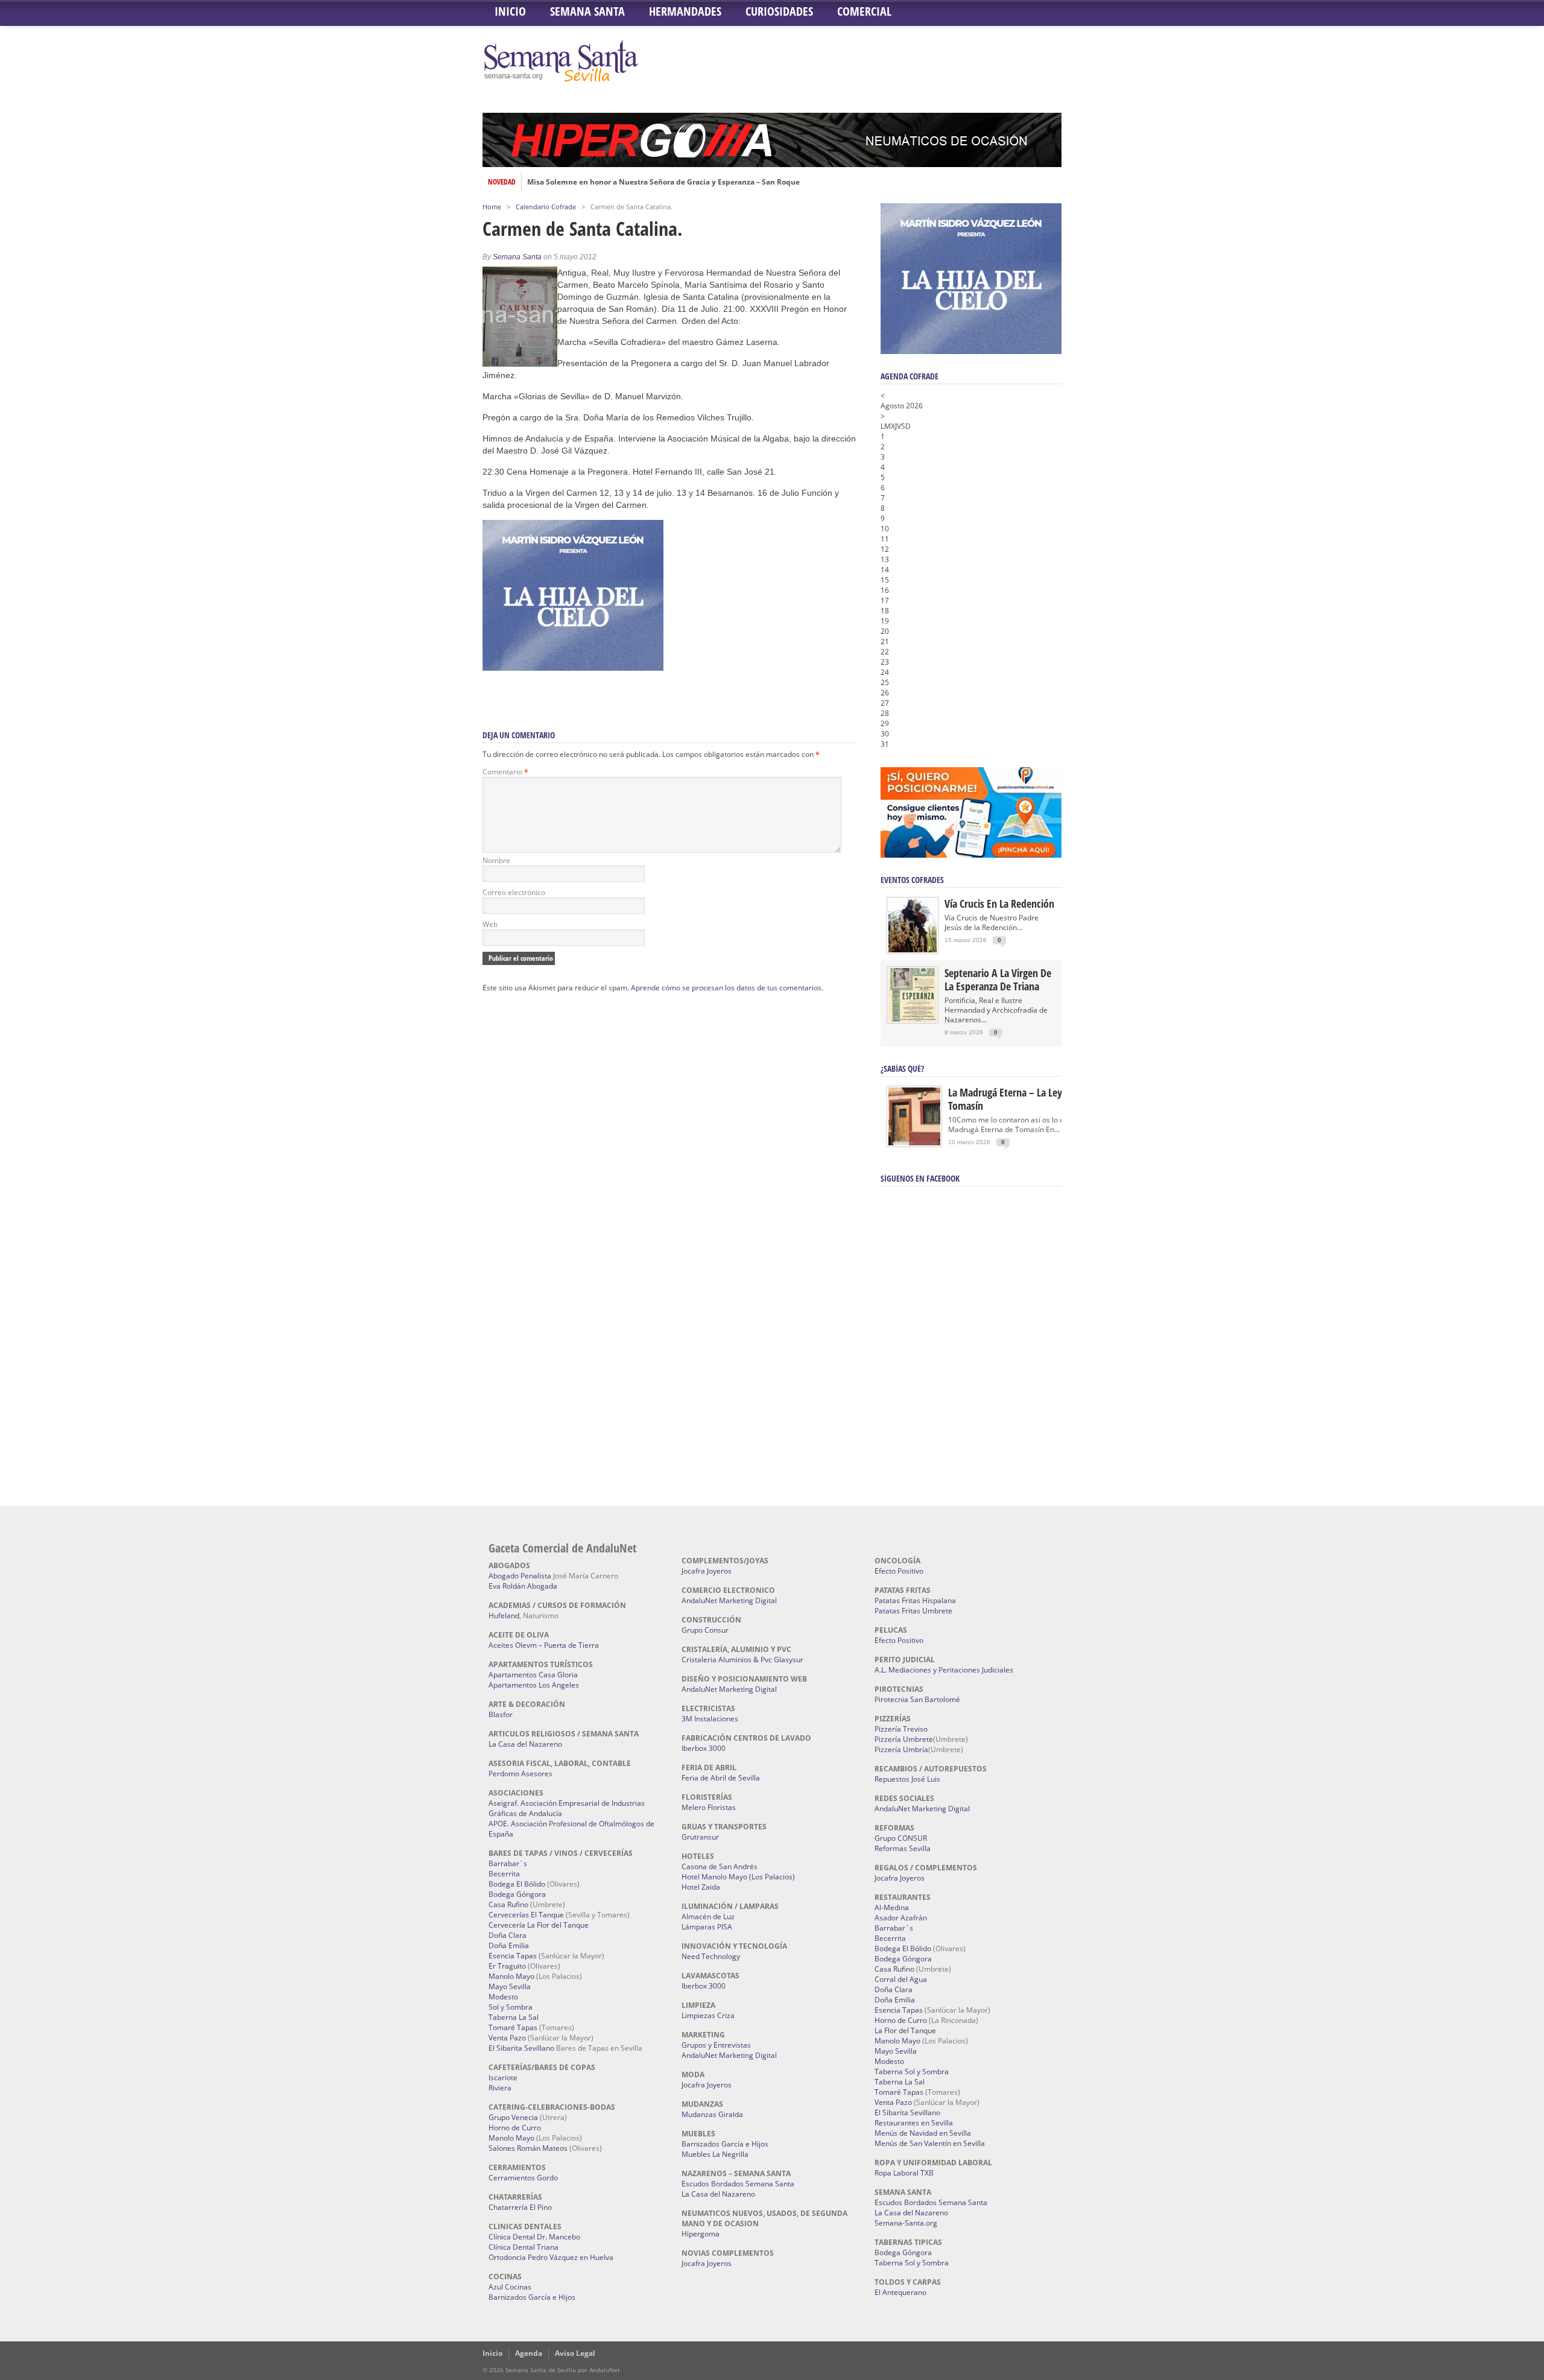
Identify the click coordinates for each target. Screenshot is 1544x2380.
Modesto (503, 1997)
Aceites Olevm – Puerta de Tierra (544, 1645)
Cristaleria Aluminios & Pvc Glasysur (742, 1660)
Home (492, 207)
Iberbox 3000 (704, 1748)
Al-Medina (892, 1907)
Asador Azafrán (901, 1918)
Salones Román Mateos (528, 2148)
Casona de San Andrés (720, 1866)
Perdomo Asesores (520, 1774)
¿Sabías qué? (902, 1068)
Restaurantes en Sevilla (914, 2123)
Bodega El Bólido (517, 1884)
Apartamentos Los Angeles (534, 1685)
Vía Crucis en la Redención (999, 904)
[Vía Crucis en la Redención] (913, 950)
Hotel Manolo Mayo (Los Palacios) (738, 1877)
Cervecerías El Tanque (526, 1915)
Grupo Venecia (513, 2117)
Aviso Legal (575, 2353)
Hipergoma (701, 2234)
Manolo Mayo (511, 1976)
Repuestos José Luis (907, 1779)
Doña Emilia (509, 1945)
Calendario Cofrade (546, 207)
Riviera (500, 2088)
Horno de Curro (515, 2128)
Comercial (864, 11)
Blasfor (501, 1714)
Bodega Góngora (517, 1894)
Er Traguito (507, 1966)
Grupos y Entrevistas (716, 2045)
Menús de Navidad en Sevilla (923, 2133)
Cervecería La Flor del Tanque (539, 1925)
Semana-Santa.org (906, 2223)
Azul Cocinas (510, 2287)
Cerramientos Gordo (523, 2178)
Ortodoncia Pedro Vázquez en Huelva (551, 2257)
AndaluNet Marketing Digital (729, 1600)
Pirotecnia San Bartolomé (917, 1699)
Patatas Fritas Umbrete (913, 1611)
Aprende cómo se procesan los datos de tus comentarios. (727, 988)
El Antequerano (900, 2292)
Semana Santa (587, 11)
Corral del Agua (901, 1979)
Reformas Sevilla (903, 1848)
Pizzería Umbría (901, 1749)
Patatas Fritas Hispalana (915, 1600)
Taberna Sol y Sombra (912, 2071)
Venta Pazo (507, 2038)
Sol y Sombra (511, 2007)
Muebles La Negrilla (715, 2154)
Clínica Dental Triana (524, 2247)
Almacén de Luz (708, 1916)
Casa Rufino (508, 1904)
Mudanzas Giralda (712, 2114)
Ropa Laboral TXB (904, 2173)
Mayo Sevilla (510, 1986)
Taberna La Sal (514, 2017)
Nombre (496, 860)
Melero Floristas (709, 1807)
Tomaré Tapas (513, 2027)
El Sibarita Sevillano (521, 2048)
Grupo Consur (705, 1630)
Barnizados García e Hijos (532, 2297)
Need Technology (711, 1956)
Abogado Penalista (520, 1576)
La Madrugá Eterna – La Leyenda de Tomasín (1022, 1099)
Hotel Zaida (701, 1887)
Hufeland (504, 1616)
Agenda (529, 2353)
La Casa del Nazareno (525, 1744)
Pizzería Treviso (901, 1729)
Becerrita (504, 1874)
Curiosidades (779, 11)
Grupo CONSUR (901, 1838)
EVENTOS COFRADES (912, 880)
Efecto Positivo (899, 1571)
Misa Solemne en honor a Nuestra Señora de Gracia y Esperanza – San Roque (663, 182)
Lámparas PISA (707, 1927)
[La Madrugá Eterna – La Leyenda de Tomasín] (914, 1144)
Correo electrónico (514, 892)
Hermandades (685, 11)
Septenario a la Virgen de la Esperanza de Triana (998, 980)
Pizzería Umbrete (904, 1739)
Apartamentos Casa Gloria (533, 1675)
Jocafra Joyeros (707, 1571)
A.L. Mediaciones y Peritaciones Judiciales (944, 1670)
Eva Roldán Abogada (523, 1586)
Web (490, 924)
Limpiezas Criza (708, 2015)
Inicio (510, 11)
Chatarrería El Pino (520, 2207)
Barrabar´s (508, 1863)
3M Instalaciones (710, 1719)
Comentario (505, 772)
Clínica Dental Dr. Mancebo (534, 2237)
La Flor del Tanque (905, 2030)
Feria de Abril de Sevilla (721, 1778)
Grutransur (700, 1837)
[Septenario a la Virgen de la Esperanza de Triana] (913, 1019)
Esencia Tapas (513, 1956)
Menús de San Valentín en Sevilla (930, 2143)
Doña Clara (508, 1935)
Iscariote (503, 2078)
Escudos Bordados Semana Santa (738, 2184)
